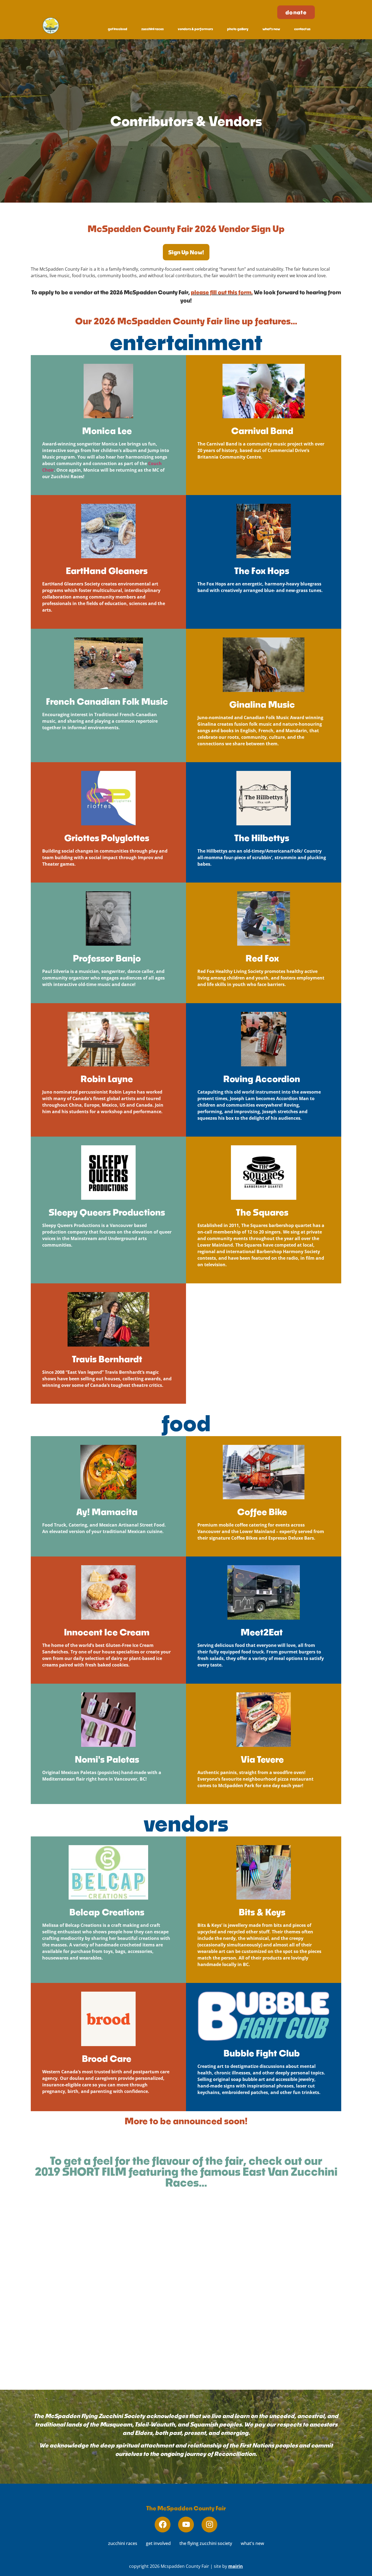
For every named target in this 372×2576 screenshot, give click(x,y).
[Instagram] (209, 2525)
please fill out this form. (222, 292)
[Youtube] (186, 2525)
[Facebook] (163, 2525)
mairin (236, 2566)
